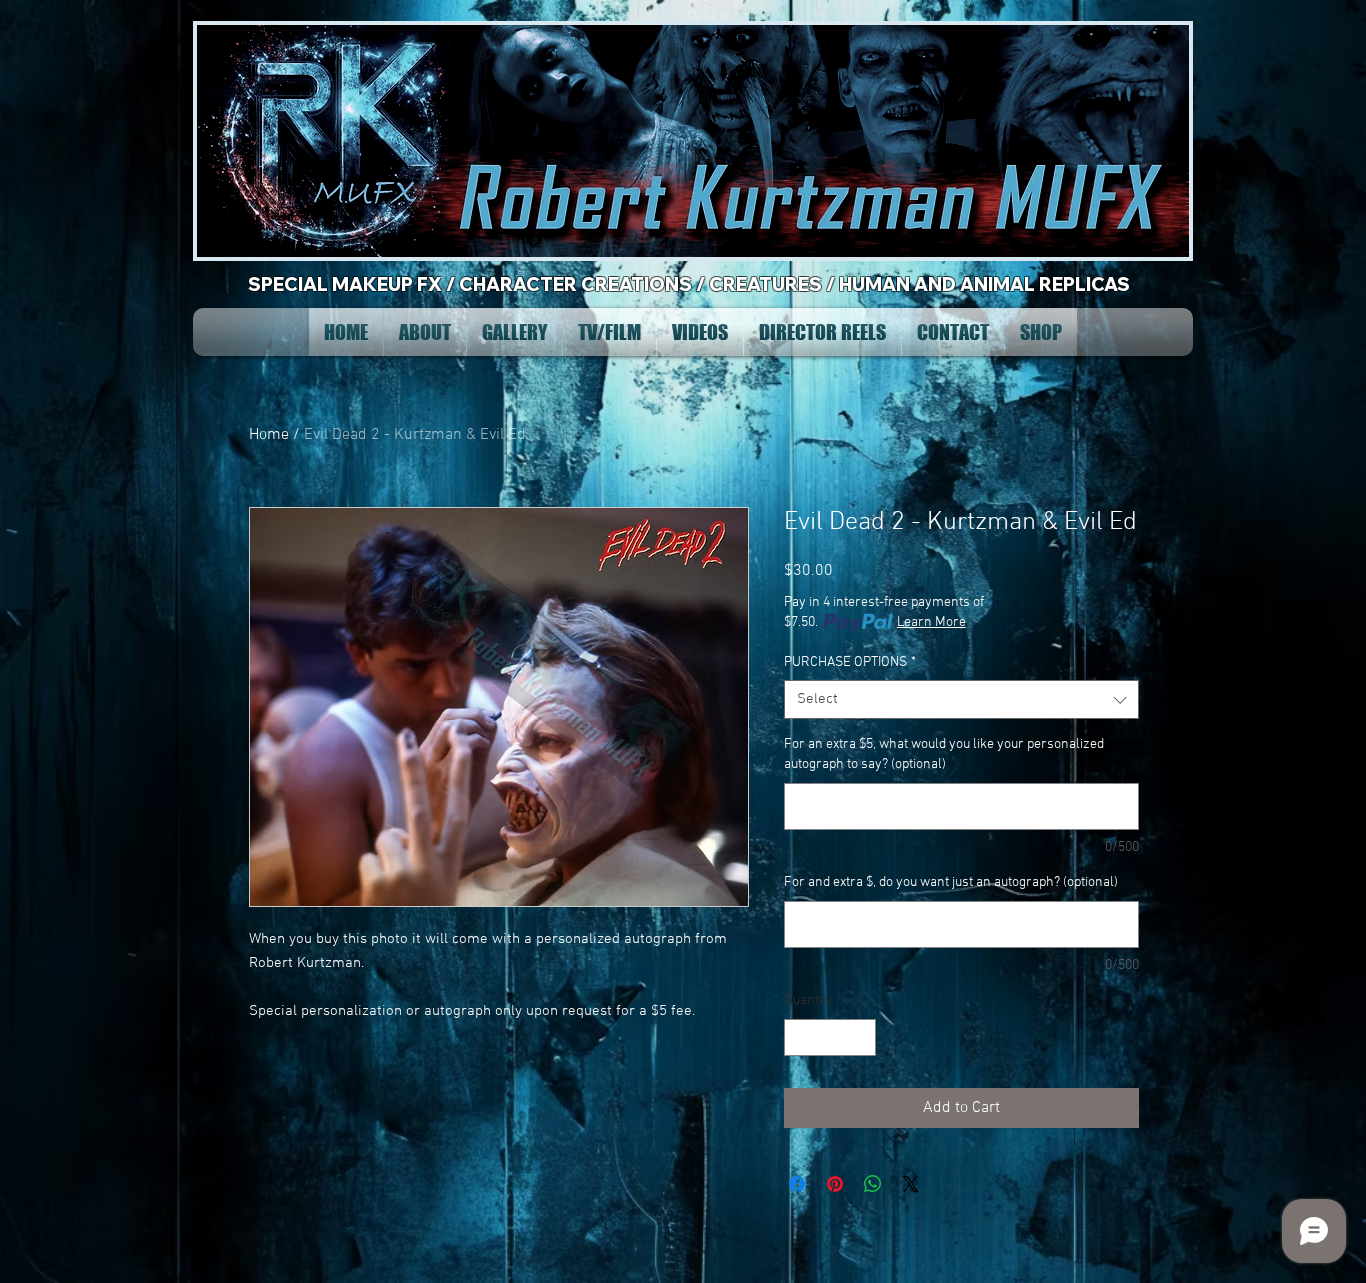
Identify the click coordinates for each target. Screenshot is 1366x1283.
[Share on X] (911, 1184)
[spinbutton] (830, 1037)
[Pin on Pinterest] (835, 1184)
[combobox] (961, 699)
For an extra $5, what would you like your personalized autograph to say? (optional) (944, 754)
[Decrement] (799, 1037)
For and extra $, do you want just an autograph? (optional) (951, 882)
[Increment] (860, 1037)
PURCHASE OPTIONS (850, 662)
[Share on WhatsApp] (873, 1184)
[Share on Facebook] (797, 1184)
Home (269, 435)
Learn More (931, 622)
